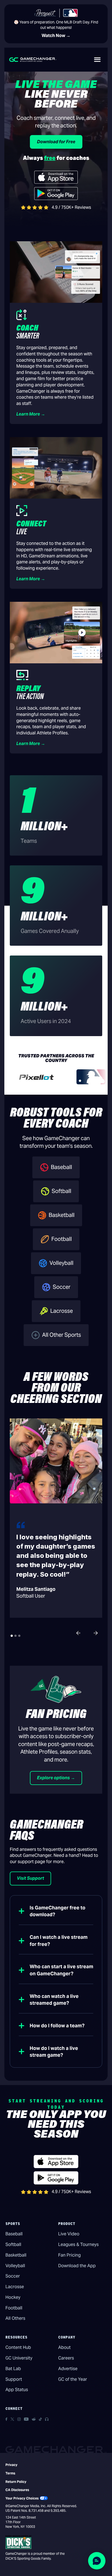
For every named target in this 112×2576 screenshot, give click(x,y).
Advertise (68, 2369)
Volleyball (15, 2266)
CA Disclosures (17, 2490)
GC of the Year (73, 2379)
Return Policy (16, 2482)
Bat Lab (13, 2369)
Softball (13, 2244)
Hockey (13, 2297)
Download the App (77, 2266)
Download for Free (56, 142)
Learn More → (31, 414)
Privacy (11, 2465)
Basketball (16, 2255)
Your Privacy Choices (22, 2498)
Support (14, 2379)
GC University (19, 2358)
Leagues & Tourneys (78, 2244)
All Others (15, 2318)
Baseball (14, 2234)
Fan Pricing (69, 2255)
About (64, 2347)
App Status (17, 2390)
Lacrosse (15, 2287)
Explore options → (56, 1778)
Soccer (13, 2276)
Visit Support (30, 1878)
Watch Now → (56, 36)
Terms (10, 2473)
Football (14, 2308)
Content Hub (18, 2347)
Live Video (69, 2234)
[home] (33, 59)
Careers (66, 2358)
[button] (97, 60)
